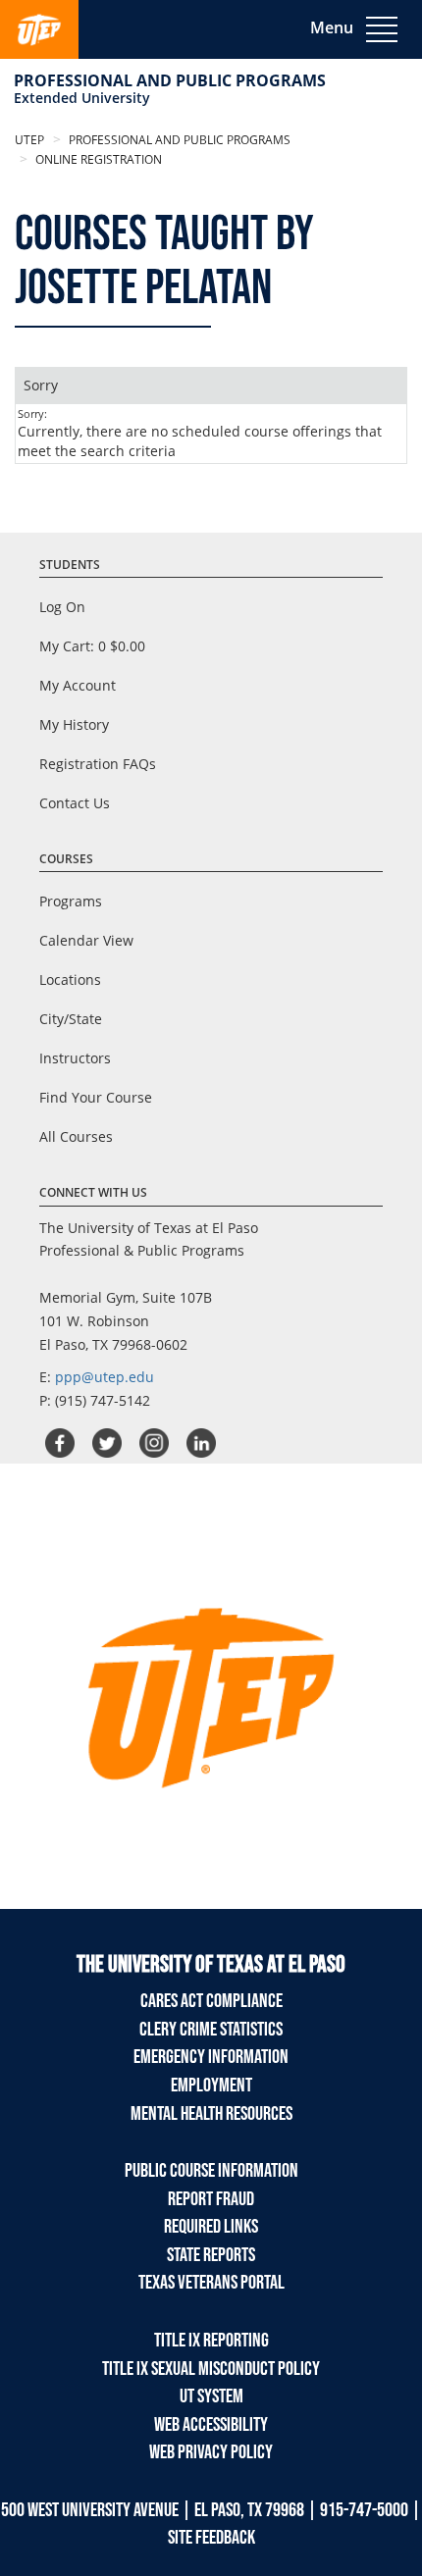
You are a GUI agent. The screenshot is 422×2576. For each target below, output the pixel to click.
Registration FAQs (98, 764)
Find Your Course (96, 1097)
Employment (211, 2086)
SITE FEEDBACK (211, 2538)
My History (74, 724)
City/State (71, 1019)
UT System (211, 2396)
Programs (71, 901)
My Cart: (92, 646)
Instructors (75, 1058)
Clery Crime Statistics (211, 2030)
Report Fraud (211, 2199)
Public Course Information (211, 2171)
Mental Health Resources (211, 2114)
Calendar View (86, 940)
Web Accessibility (211, 2425)
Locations (70, 979)
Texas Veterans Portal (211, 2283)
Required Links (211, 2227)
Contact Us (75, 803)
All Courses (76, 1136)
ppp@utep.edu (105, 1377)
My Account (78, 685)
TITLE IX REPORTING (211, 2341)
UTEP (29, 140)
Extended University (82, 98)
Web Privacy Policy (211, 2452)
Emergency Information (211, 2057)
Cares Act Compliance (211, 2001)
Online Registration (97, 159)
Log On (62, 607)
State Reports (211, 2255)
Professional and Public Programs (170, 80)
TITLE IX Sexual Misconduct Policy (211, 2369)
